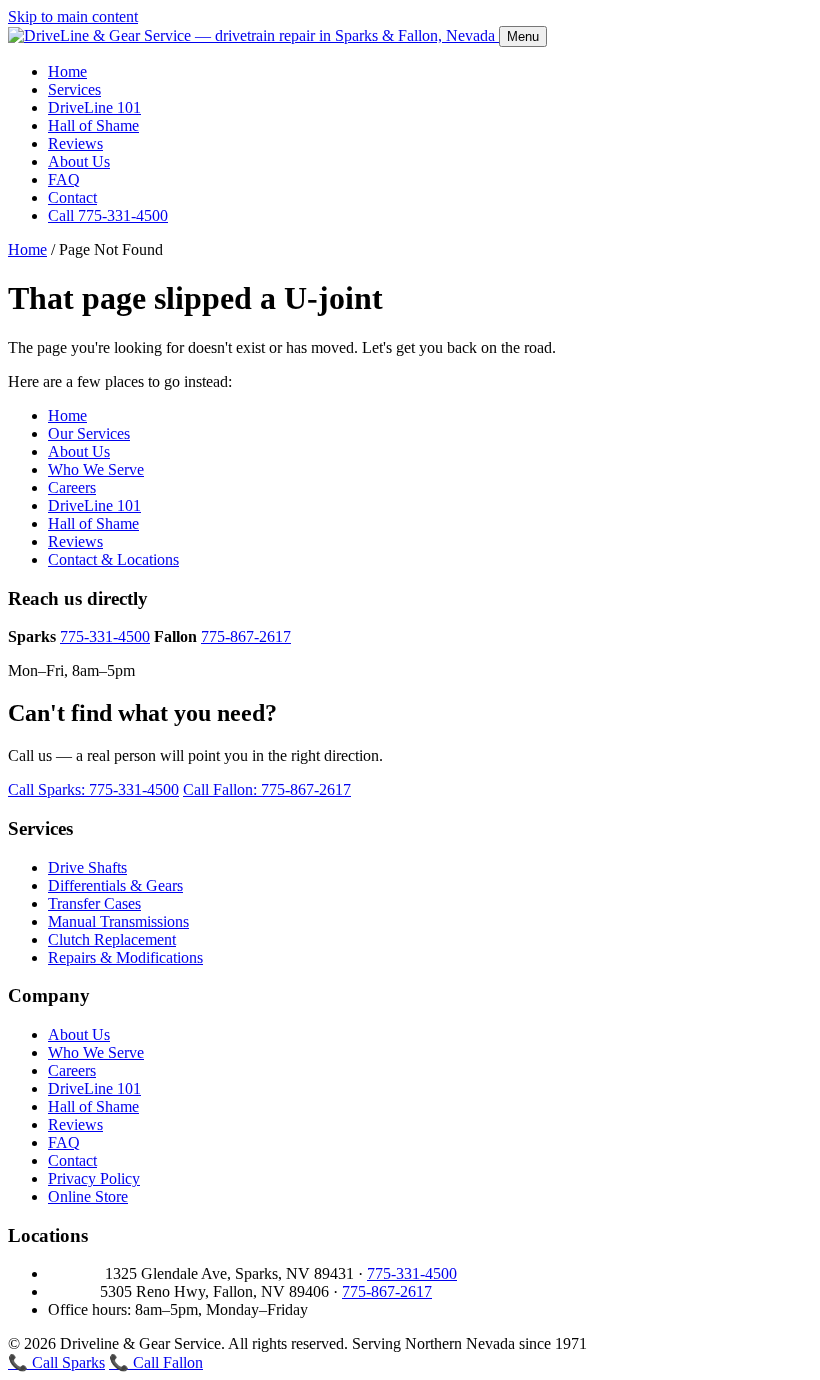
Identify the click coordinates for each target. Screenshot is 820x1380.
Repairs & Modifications (125, 957)
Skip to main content (73, 16)
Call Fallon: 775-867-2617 (267, 789)
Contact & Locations (113, 559)
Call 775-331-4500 (108, 215)
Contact (72, 197)
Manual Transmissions (118, 921)
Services (74, 89)
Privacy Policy (94, 1178)
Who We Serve (96, 469)
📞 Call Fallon (156, 1362)
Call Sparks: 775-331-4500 (93, 789)
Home (67, 71)
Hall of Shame (93, 125)
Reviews (75, 143)
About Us (79, 161)
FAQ (64, 179)
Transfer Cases (94, 903)
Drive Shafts (87, 867)
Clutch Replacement (112, 939)
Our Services (89, 433)
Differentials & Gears (115, 885)
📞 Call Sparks (56, 1362)
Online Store (88, 1196)
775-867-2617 (246, 636)
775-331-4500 (105, 636)
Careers (72, 487)
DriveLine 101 (94, 107)
